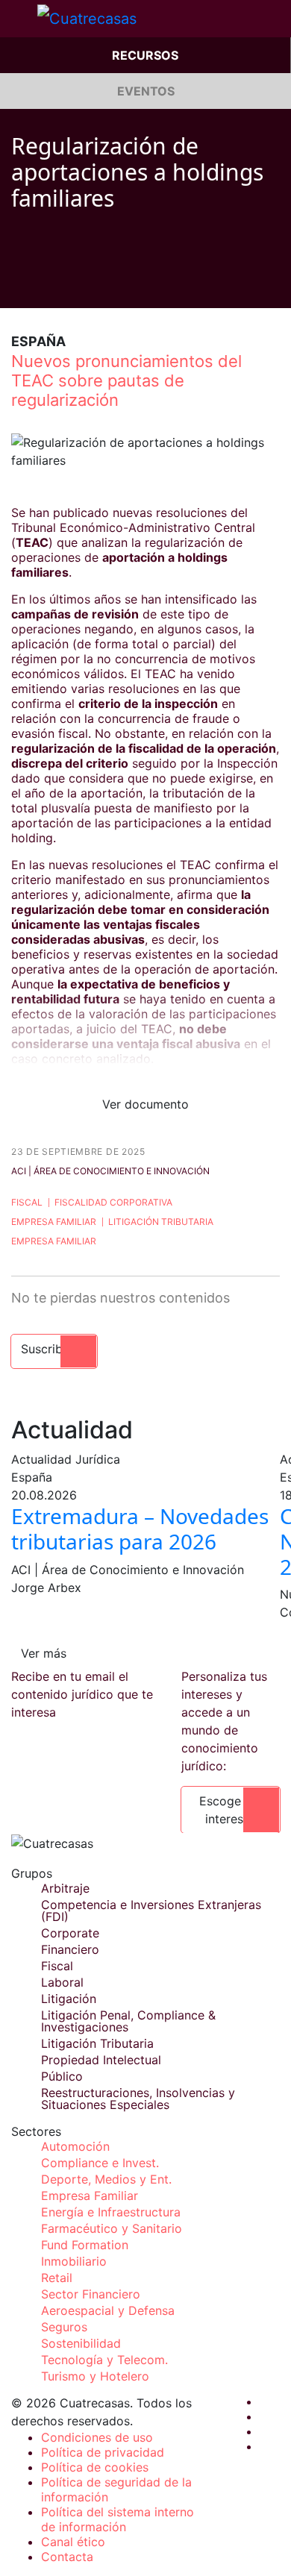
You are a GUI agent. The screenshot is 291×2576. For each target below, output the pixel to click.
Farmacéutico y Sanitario (112, 2228)
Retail (57, 2278)
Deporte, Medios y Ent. (106, 2179)
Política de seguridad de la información (116, 2489)
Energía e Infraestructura (111, 2212)
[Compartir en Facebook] (17, 286)
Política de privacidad (103, 2452)
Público (62, 2076)
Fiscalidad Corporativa (113, 1202)
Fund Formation (85, 2245)
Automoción (75, 2146)
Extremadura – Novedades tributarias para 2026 (140, 1529)
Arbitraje (65, 1888)
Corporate (70, 1933)
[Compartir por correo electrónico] (102, 286)
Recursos (145, 55)
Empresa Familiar (54, 1222)
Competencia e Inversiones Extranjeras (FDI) (151, 1911)
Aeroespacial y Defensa (108, 2310)
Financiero (70, 1949)
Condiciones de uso (97, 2437)
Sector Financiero (91, 2294)
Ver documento (145, 1104)
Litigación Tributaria (161, 1222)
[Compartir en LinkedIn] (74, 286)
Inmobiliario (74, 2261)
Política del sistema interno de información (118, 2519)
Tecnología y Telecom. (104, 2360)
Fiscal (27, 1202)
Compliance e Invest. (100, 2163)
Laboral (62, 1982)
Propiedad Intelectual (101, 2060)
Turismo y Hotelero (95, 2376)
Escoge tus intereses (231, 1810)
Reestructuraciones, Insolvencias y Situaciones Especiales (138, 2099)
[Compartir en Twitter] (46, 286)
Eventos (146, 91)
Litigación (69, 1999)
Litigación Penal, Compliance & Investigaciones (128, 2021)
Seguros (64, 2327)
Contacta (67, 2557)
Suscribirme (54, 1349)
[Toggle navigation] (19, 19)
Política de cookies (95, 2467)
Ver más (44, 1653)
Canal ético (73, 2542)
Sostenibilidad (81, 2343)
